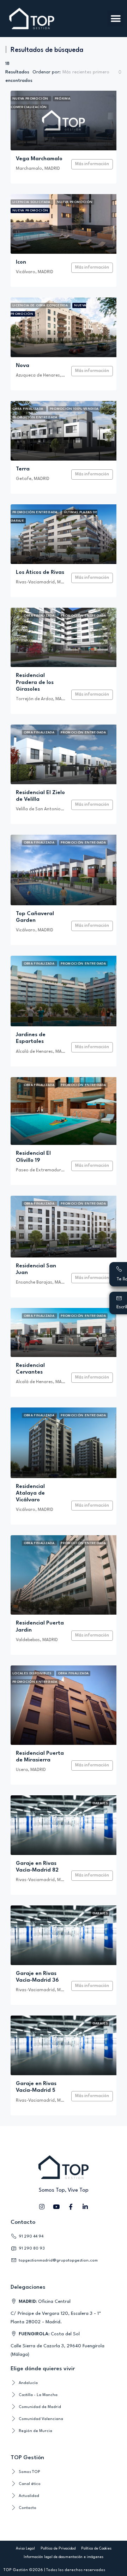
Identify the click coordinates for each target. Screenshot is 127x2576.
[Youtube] (56, 2206)
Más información (92, 164)
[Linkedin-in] (85, 2206)
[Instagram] (42, 2206)
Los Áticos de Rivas (40, 573)
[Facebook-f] (71, 2206)
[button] (116, 19)
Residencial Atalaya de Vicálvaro (30, 1493)
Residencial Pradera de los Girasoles (35, 682)
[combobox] (92, 72)
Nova (23, 366)
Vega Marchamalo (39, 159)
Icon (21, 262)
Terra (23, 469)
